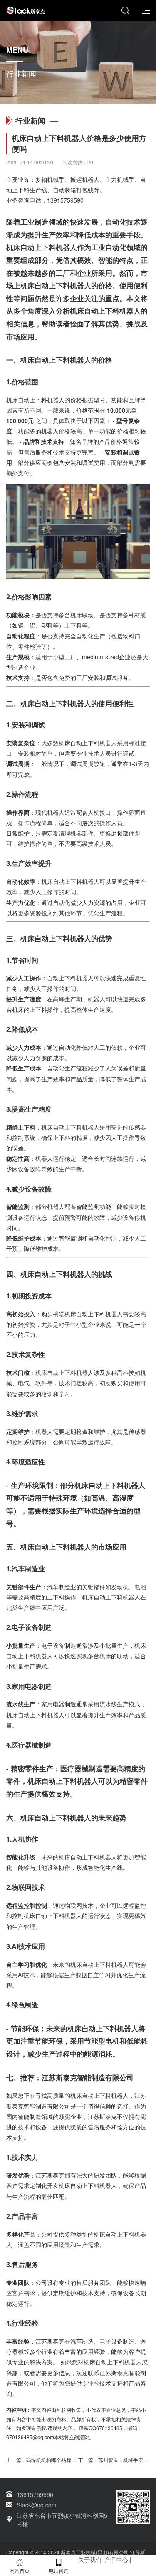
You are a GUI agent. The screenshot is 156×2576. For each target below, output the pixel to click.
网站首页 (20, 2570)
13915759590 (65, 200)
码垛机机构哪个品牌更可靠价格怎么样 (69, 2460)
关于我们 (90, 2559)
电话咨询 (59, 2570)
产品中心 (116, 2559)
